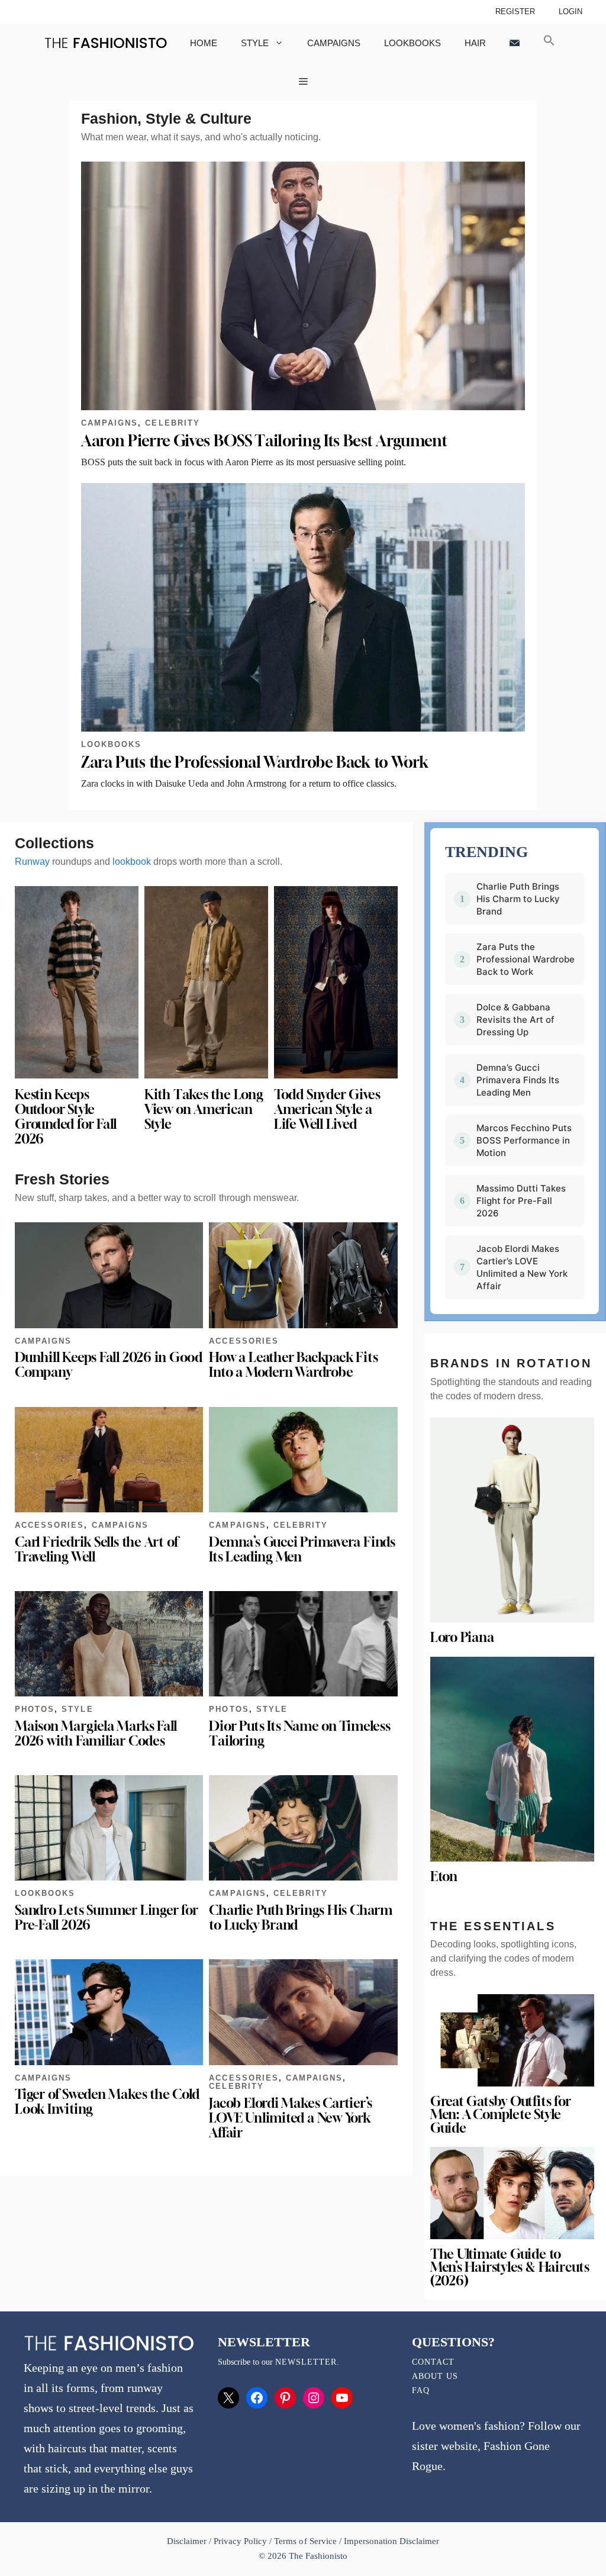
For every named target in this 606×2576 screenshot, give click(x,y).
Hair (475, 43)
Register (515, 12)
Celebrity (172, 423)
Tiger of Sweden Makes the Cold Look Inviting (107, 2102)
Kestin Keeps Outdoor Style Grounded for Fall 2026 (66, 1117)
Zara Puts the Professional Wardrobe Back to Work (254, 762)
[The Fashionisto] (106, 43)
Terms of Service (305, 2541)
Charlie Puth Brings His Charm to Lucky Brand (300, 1917)
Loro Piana (462, 1637)
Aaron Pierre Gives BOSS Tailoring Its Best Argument (264, 441)
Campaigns (334, 43)
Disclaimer (188, 2541)
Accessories (244, 1341)
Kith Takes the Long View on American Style (204, 1109)
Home (204, 43)
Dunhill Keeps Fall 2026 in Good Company (109, 1365)
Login (570, 12)
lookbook (132, 862)
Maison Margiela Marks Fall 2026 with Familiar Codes (96, 1733)
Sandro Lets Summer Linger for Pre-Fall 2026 (106, 1917)
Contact (433, 2362)
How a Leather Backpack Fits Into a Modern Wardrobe (293, 1365)
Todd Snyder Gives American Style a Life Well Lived (327, 1109)
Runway (32, 862)
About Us (435, 2376)
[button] (549, 43)
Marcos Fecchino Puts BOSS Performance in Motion (524, 1140)
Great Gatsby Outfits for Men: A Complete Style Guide (501, 2115)
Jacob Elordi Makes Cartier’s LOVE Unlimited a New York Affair (291, 2118)
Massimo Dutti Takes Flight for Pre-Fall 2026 (521, 1201)
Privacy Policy (240, 2541)
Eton (444, 1876)
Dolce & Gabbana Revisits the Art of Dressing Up (515, 1020)
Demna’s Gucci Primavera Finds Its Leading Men (302, 1549)
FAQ (421, 2390)
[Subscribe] (515, 43)
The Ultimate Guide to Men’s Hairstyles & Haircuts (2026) (510, 2267)
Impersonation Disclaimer (391, 2541)
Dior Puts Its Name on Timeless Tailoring (299, 1733)
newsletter (306, 2362)
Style (255, 43)
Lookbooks (412, 43)
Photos (35, 1709)
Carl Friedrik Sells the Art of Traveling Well (96, 1549)
